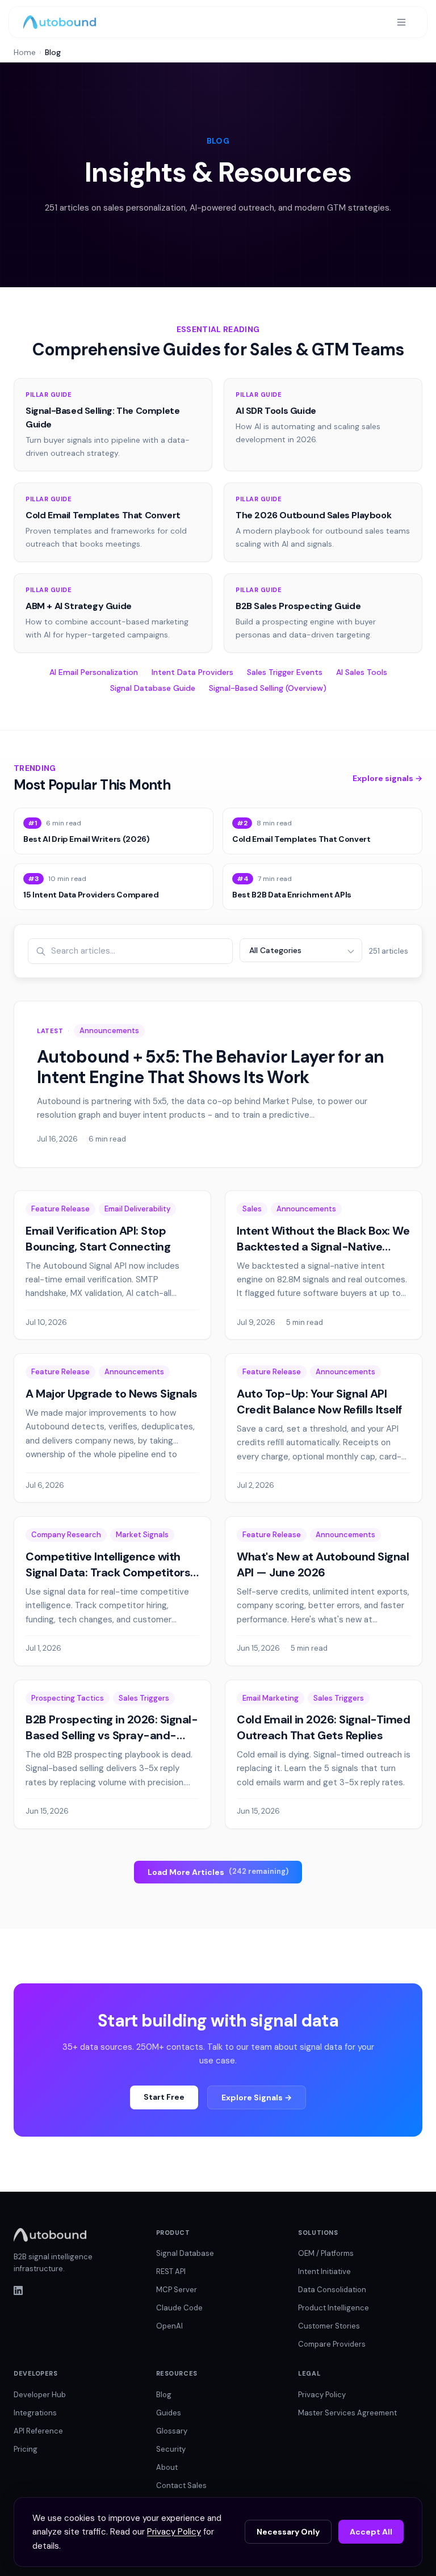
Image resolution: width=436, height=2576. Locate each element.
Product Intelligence (334, 2308)
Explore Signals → (257, 2097)
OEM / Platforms (326, 2253)
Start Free (164, 2097)
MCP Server (177, 2290)
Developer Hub (40, 2395)
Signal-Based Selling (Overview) (268, 688)
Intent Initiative (324, 2271)
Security (171, 2449)
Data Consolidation (332, 2290)
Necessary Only (288, 2532)
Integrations (35, 2413)
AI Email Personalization (94, 672)
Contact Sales (181, 2485)
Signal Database (185, 2253)
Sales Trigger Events (285, 672)
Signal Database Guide (153, 688)
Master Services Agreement (347, 2413)
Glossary (172, 2431)
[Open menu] (401, 22)
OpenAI (169, 2326)
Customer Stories (329, 2326)
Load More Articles (218, 1872)
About (167, 2467)
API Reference (38, 2431)
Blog (164, 2395)
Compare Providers (332, 2344)
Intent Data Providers (192, 672)
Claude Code (179, 2308)
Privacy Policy (322, 2395)
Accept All (371, 2532)
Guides (169, 2413)
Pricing (26, 2449)
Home (25, 52)
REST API (171, 2271)
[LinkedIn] (76, 2290)
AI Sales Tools (362, 672)
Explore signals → (387, 778)
